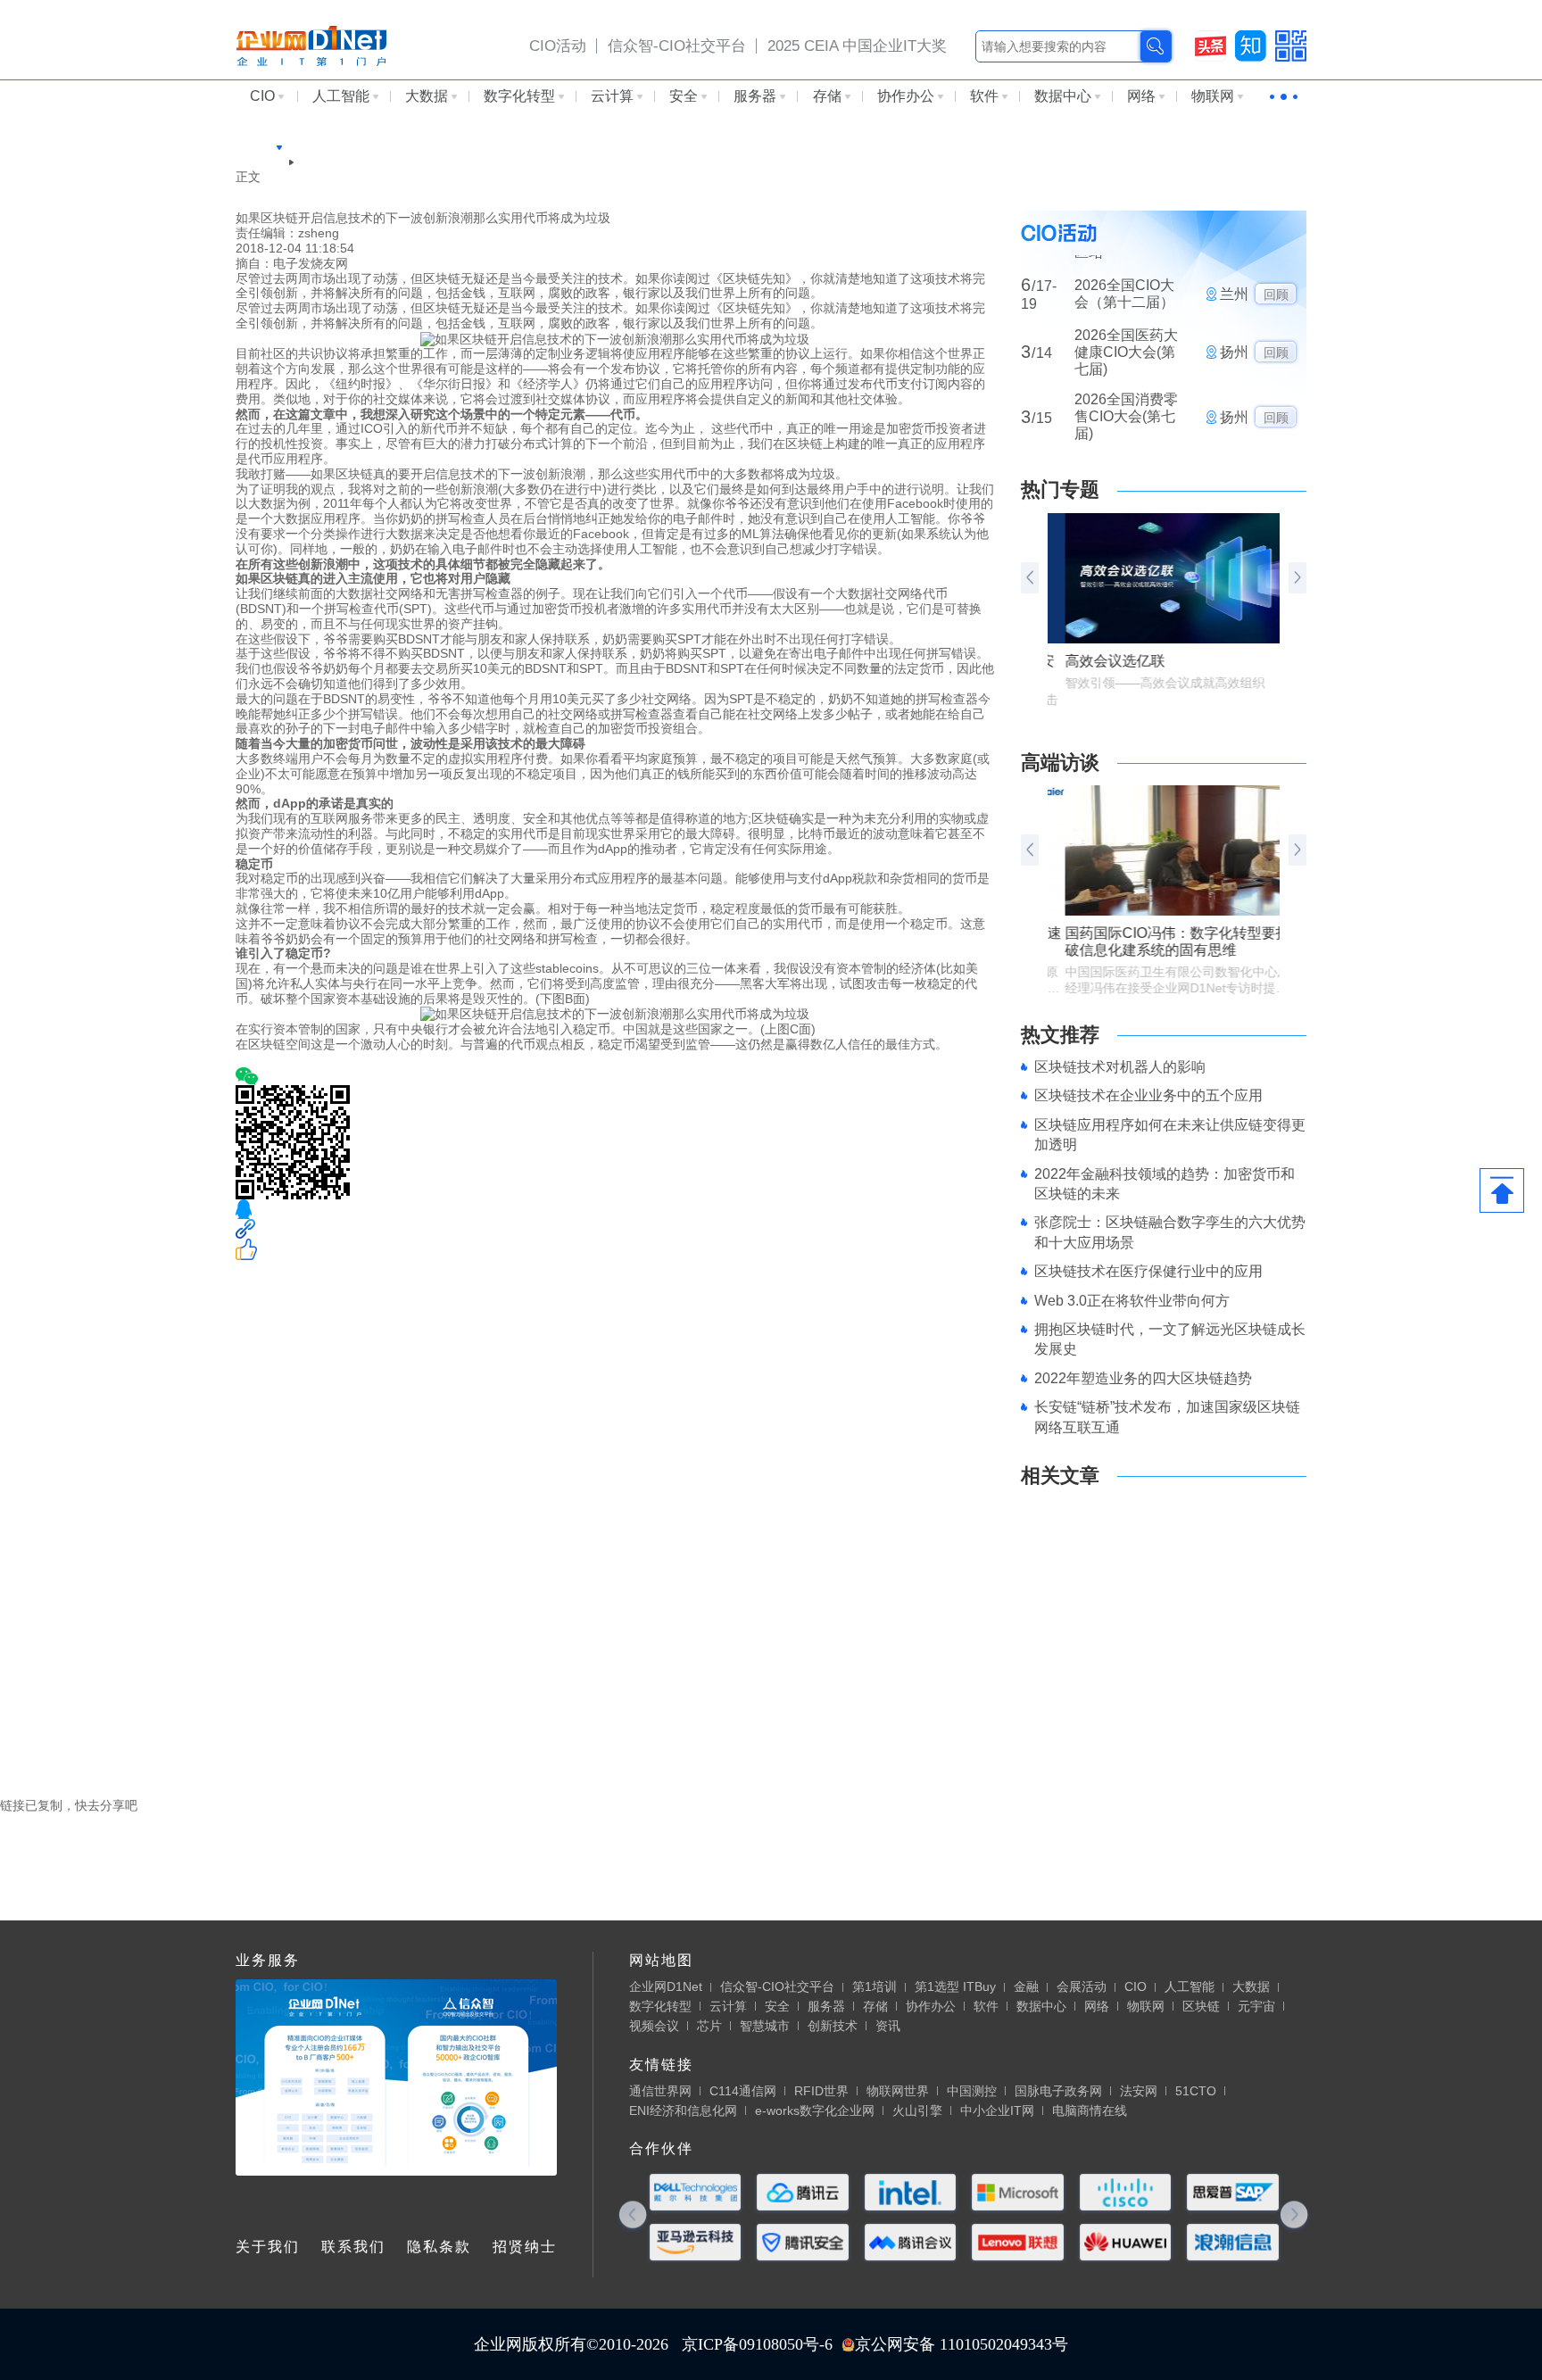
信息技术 (318, 1059)
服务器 (755, 96)
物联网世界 (898, 2091)
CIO (262, 96)
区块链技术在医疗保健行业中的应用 (1148, 1271)
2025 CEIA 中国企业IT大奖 (857, 46)
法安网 (1139, 2091)
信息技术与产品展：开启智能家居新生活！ (1140, 1536)
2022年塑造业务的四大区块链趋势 (1143, 1378)
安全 (684, 96)
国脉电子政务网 (1058, 2091)
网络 (1141, 96)
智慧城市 (765, 2026)
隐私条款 (439, 2247)
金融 (1026, 1986)
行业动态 (261, 162)
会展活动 (1082, 1986)
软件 (984, 96)
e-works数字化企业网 (815, 2110)
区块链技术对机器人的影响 (1120, 1067)
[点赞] (615, 1249)
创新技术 (833, 2026)
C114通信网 (743, 2091)
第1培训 (875, 1986)
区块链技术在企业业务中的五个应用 (1148, 1095)
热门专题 (1060, 489)
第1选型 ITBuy (955, 1986)
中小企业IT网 (997, 2110)
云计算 (612, 96)
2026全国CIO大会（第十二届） (1124, 254)
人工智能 (341, 96)
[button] (1297, 578)
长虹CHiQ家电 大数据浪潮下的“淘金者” (1130, 1730)
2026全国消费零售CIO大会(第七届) (1126, 378)
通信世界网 (660, 2091)
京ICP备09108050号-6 (757, 2344)
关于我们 (268, 2247)
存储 (827, 96)
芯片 (709, 2026)
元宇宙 (1256, 2006)
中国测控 (972, 2091)
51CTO (1196, 2091)
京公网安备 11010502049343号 (962, 2344)
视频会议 (654, 2026)
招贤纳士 (525, 2247)
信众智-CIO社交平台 (677, 46)
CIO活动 (558, 46)
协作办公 (906, 96)
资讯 (888, 2026)
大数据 (427, 96)
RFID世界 (821, 2091)
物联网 (1213, 96)
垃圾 (248, 1059)
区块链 (254, 146)
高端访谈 (1060, 763)
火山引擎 (917, 2110)
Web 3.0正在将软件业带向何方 (1132, 1301)
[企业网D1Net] (311, 45)
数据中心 (1063, 96)
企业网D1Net (666, 1986)
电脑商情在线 (1090, 2110)
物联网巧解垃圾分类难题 (1090, 1671)
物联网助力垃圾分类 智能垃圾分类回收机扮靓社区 (1160, 1715)
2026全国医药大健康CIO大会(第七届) (1126, 313)
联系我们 (353, 2247)
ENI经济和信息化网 (683, 2110)
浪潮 (277, 1059)
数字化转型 (519, 96)
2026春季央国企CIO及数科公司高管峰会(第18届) (1126, 451)
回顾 (1276, 255)
